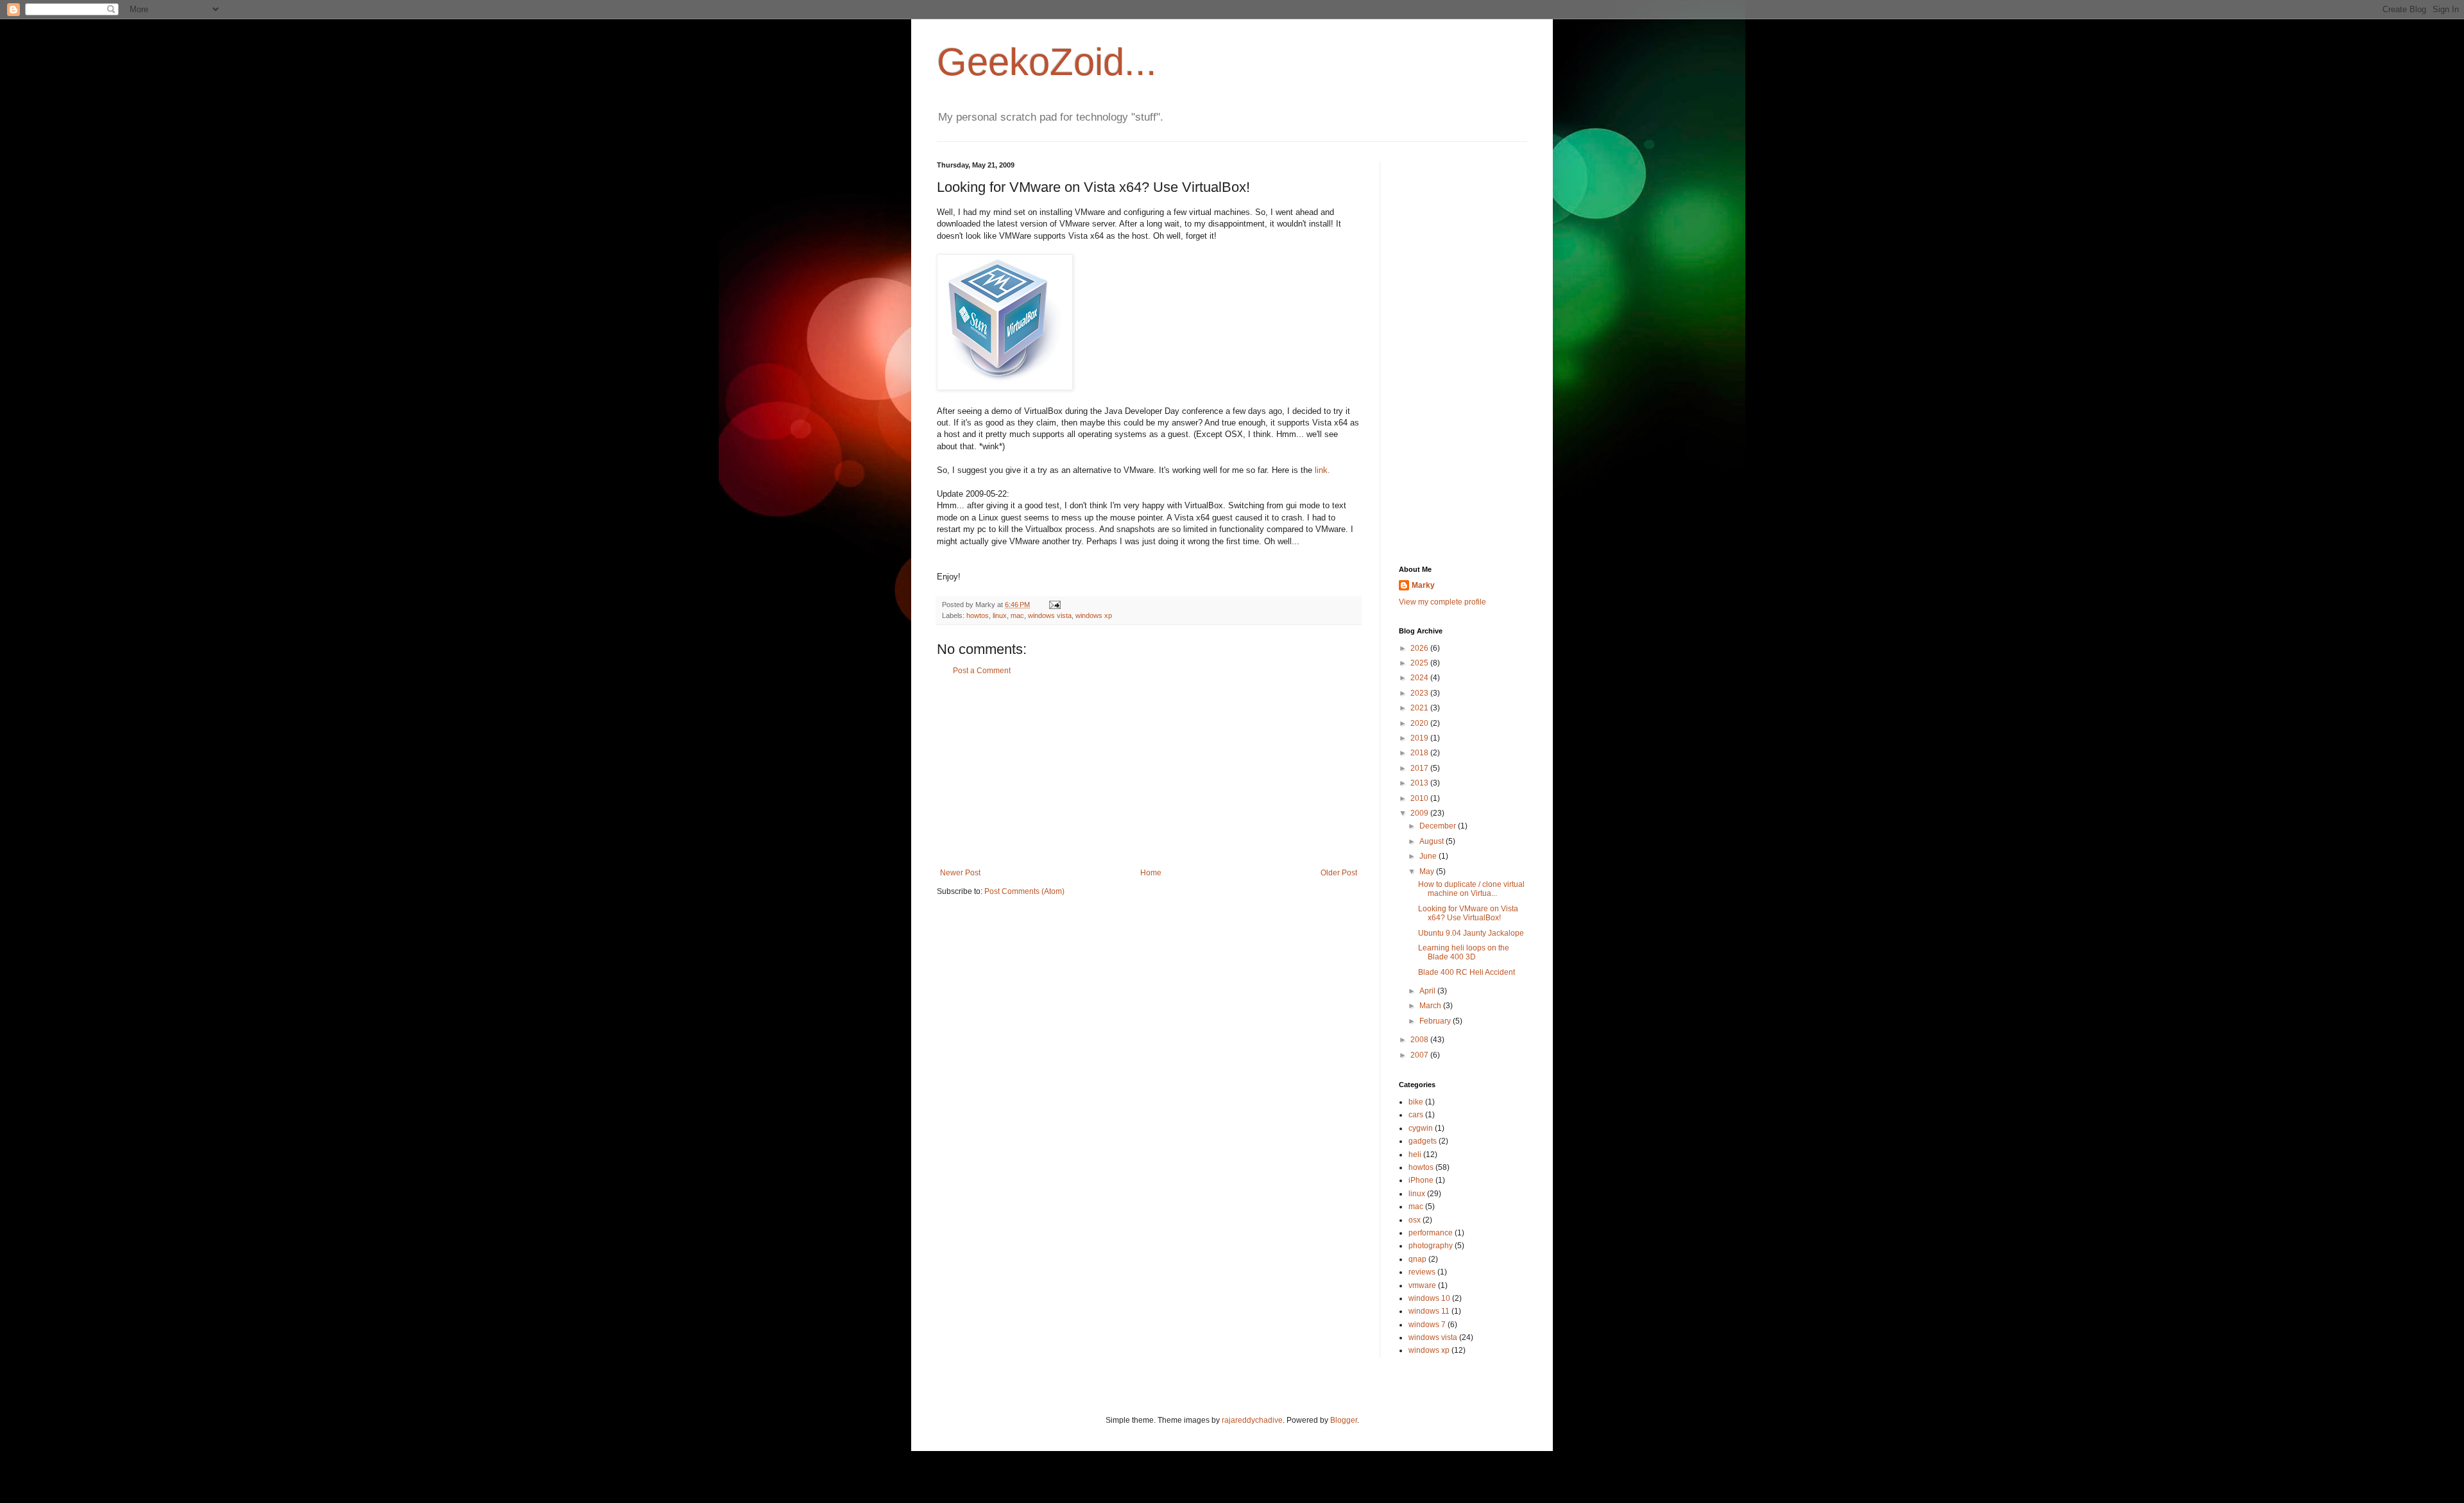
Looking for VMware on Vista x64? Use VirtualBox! (1468, 913)
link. (1322, 470)
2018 (1420, 753)
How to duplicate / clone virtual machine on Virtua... (1471, 889)
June (1429, 856)
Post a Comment (982, 671)
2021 (1420, 708)
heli (1415, 1155)
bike (1416, 1102)
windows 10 (1429, 1298)
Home (1151, 873)
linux (1000, 615)
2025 (1420, 663)
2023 (1420, 693)
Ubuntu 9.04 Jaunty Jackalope (1471, 933)
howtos (978, 615)
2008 (1420, 1040)
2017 (1420, 768)
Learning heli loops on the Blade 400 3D (1464, 952)
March (1431, 1006)
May (1428, 872)
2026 (1420, 648)
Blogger (1344, 1420)
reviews (1422, 1272)
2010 (1420, 798)
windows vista (1050, 615)
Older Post (1339, 873)
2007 (1420, 1055)
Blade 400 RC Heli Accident (1467, 972)
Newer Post (960, 873)
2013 (1420, 783)
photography (1431, 1246)
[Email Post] (1054, 605)
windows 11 (1429, 1311)
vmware (1422, 1285)
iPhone (1421, 1180)
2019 (1420, 738)
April (1428, 991)
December (1439, 826)
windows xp (1094, 615)
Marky (1423, 585)
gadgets (1423, 1141)
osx (1415, 1220)
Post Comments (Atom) (1024, 891)
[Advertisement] (1149, 772)
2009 (1420, 813)
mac (1017, 615)
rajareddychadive (1252, 1420)
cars (1416, 1115)
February (1436, 1021)
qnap (1417, 1259)
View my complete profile (1442, 602)
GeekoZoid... (1047, 62)
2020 (1420, 723)
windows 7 (1427, 1325)
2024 (1420, 678)
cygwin (1421, 1128)
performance (1431, 1233)
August (1433, 841)
